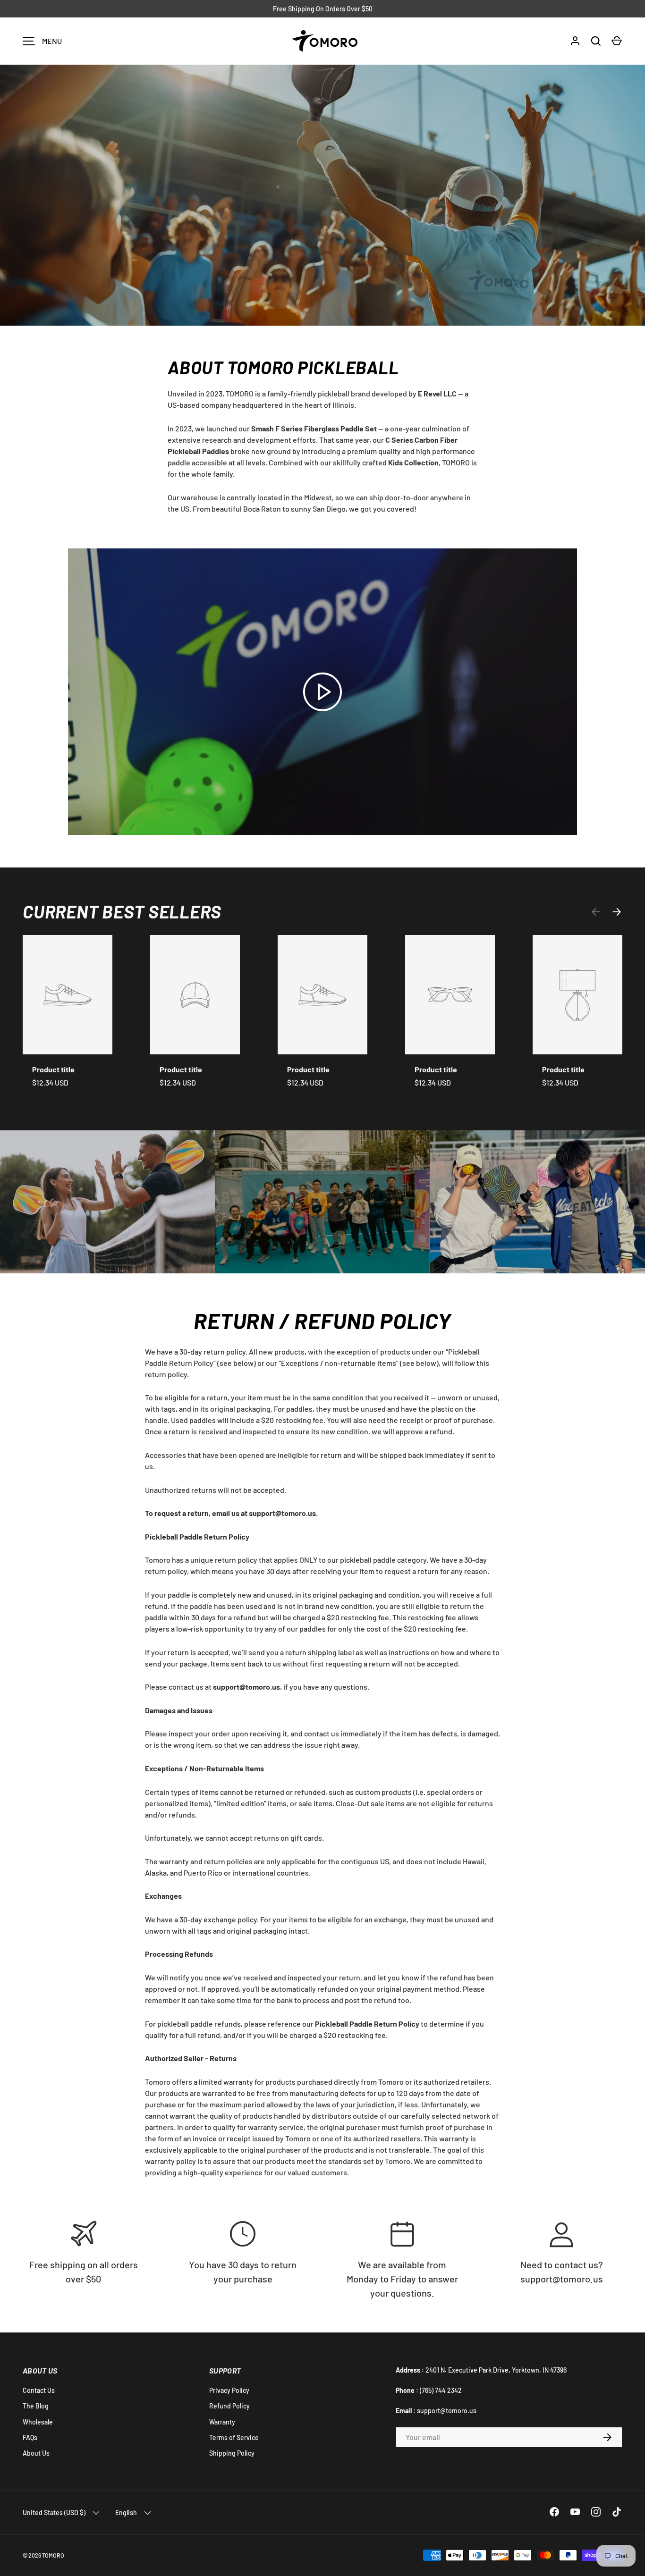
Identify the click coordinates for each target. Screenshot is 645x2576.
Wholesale (38, 2422)
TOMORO (53, 2555)
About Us (36, 2453)
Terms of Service (234, 2437)
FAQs (30, 2437)
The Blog (36, 2406)
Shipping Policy (232, 2453)
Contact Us (39, 2390)
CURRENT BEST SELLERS (122, 911)
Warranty (222, 2422)
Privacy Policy (229, 2390)
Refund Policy (229, 2406)
